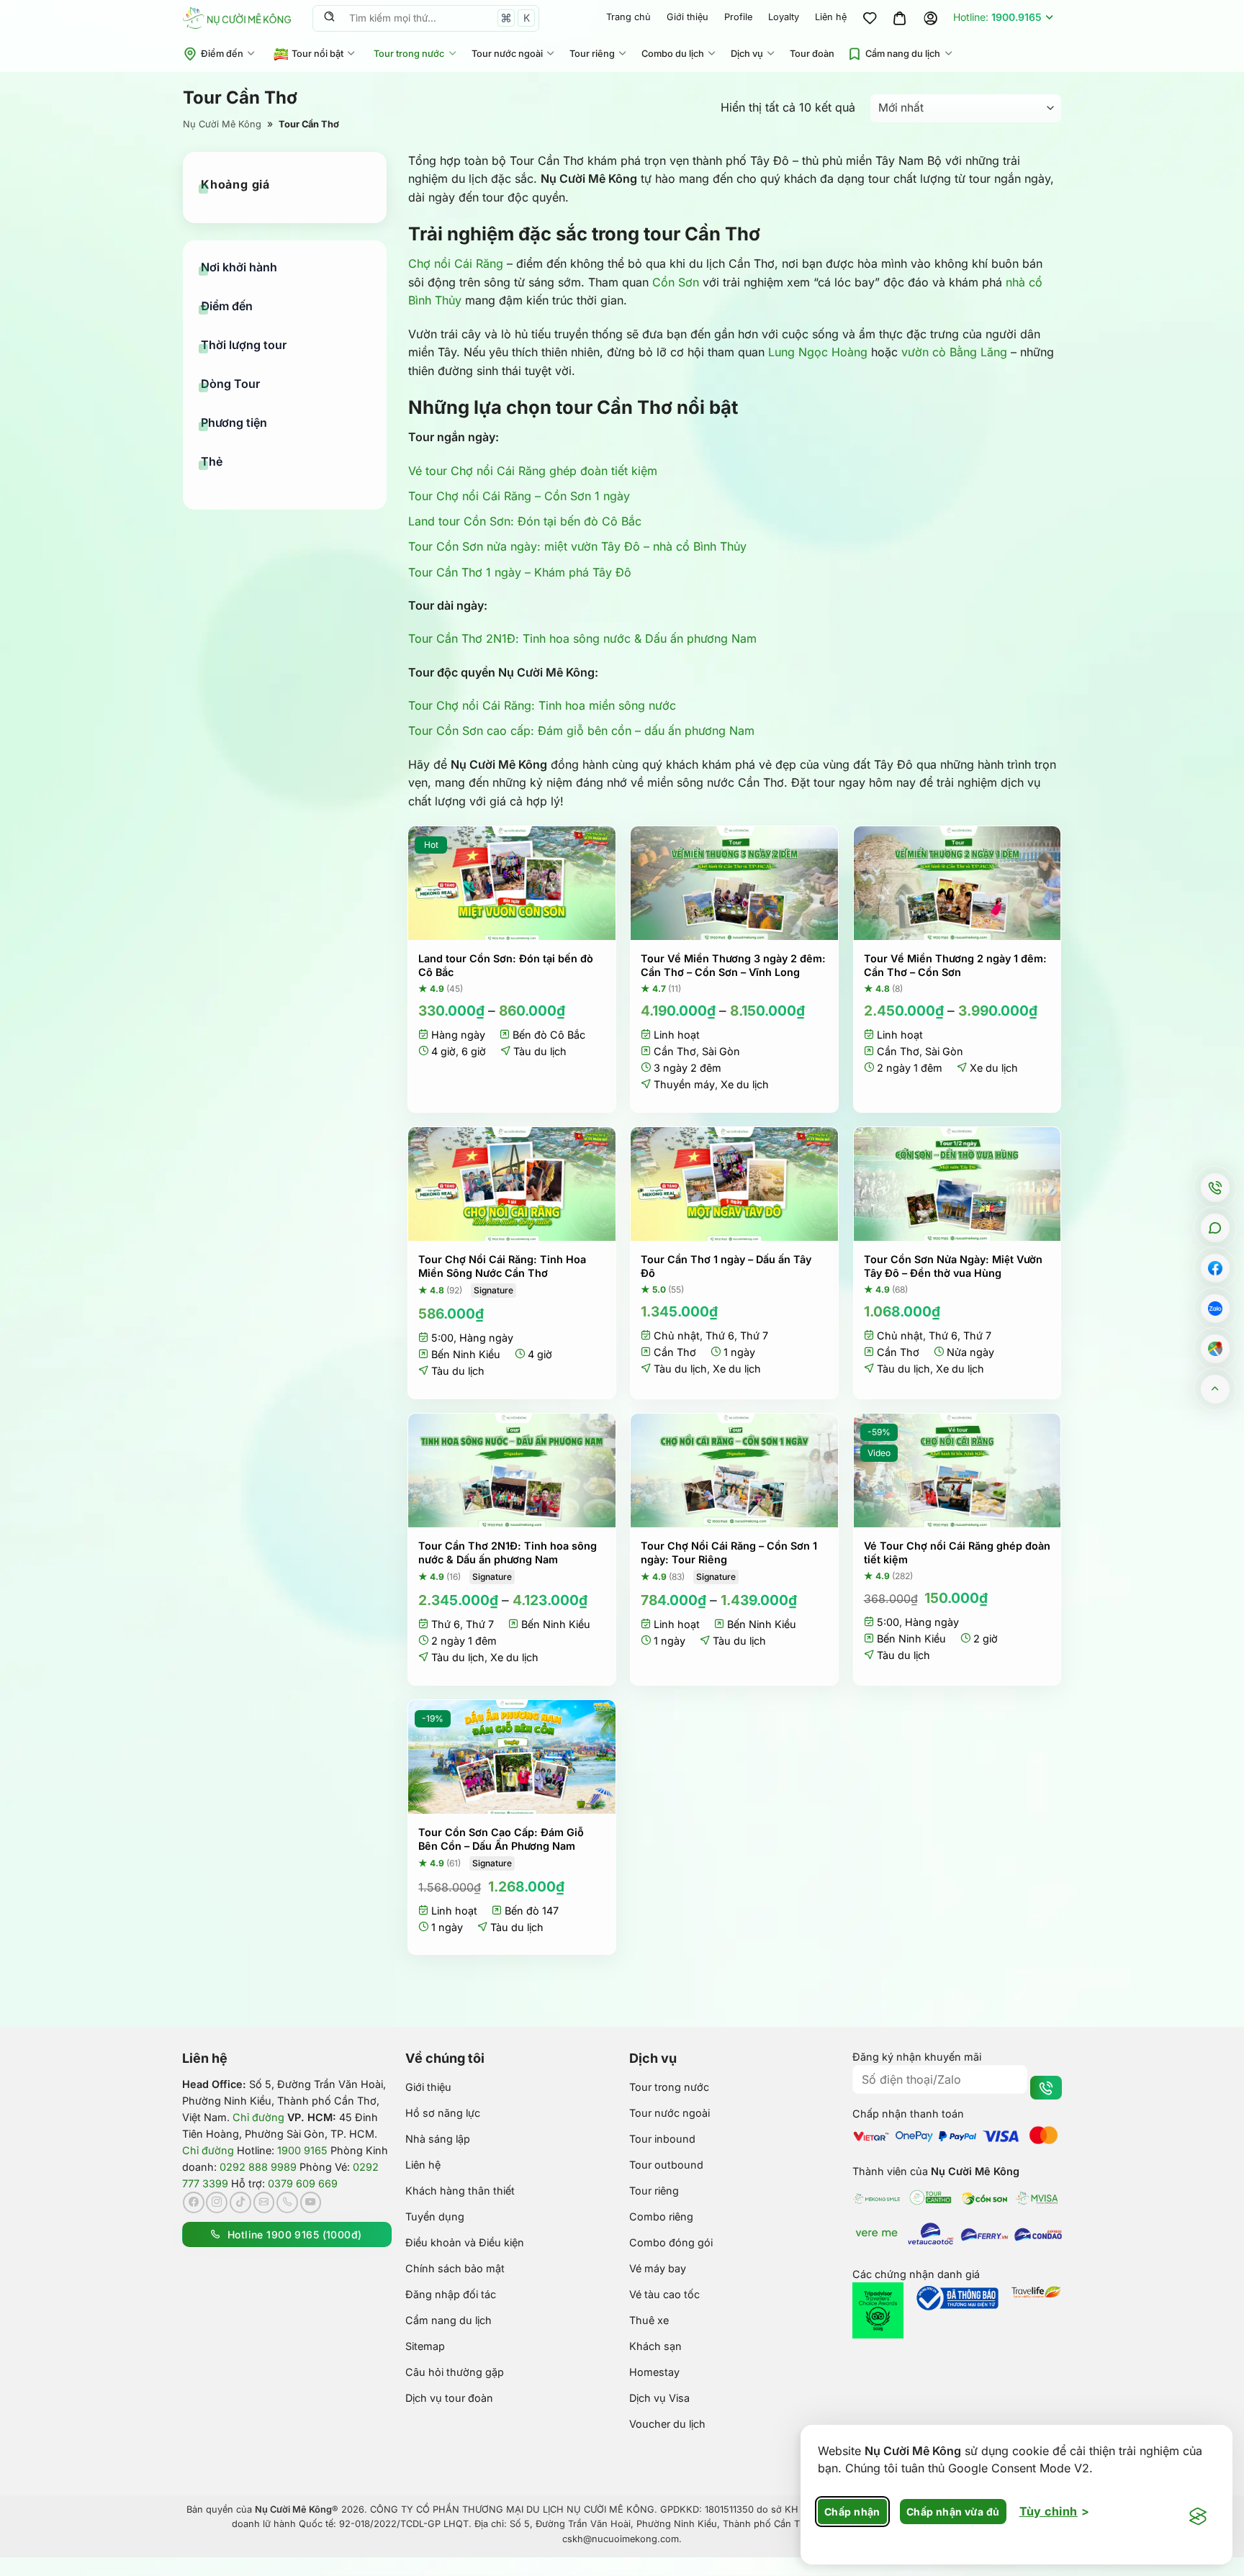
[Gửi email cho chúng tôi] (264, 2202)
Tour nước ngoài (507, 54)
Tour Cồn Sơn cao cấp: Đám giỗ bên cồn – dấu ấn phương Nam (581, 731)
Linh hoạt (677, 1035)
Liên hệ (831, 17)
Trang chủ (628, 17)
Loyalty (784, 17)
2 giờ (986, 1639)
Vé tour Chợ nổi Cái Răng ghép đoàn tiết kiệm (533, 471)
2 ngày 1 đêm (910, 1068)
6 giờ (474, 1051)
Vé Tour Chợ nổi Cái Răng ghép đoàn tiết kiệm (957, 1553)
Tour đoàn (812, 54)
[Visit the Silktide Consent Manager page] (1198, 2517)
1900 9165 (302, 2150)
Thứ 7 (754, 1336)
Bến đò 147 (532, 1911)
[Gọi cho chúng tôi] (287, 2202)
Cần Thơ (675, 1051)
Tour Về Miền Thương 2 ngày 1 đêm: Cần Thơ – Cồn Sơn (955, 965)
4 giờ (443, 1051)
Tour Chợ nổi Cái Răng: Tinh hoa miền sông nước (542, 705)
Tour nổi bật (317, 54)
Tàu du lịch (540, 1051)
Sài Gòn (721, 1051)
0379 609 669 (303, 2183)
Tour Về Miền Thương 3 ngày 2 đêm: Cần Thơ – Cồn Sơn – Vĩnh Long (733, 965)
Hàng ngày (458, 1035)
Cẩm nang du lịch (903, 54)
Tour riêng (592, 54)
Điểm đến (222, 54)
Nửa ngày (970, 1352)
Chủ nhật (677, 1336)
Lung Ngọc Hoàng (818, 352)
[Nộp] (329, 18)
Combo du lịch (673, 54)
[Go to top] (1216, 1389)
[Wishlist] (870, 18)
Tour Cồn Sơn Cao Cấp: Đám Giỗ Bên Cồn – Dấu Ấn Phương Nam (501, 1839)
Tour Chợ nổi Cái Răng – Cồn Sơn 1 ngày (519, 496)
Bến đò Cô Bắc (549, 1035)
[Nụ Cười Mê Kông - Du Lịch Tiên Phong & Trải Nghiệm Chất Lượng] (237, 18)
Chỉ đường (258, 2117)
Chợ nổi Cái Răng (456, 263)
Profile (738, 17)
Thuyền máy (684, 1084)
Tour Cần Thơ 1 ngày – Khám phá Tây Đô (520, 572)
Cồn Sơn (676, 282)
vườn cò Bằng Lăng (954, 352)
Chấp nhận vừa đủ (953, 2512)
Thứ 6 (720, 1336)
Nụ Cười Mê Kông (222, 124)
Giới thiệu (688, 17)
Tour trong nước (409, 54)
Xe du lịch (745, 1084)
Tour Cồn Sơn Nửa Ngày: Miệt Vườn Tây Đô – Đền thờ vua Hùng (953, 1266)
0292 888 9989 (258, 2167)
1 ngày (739, 1352)
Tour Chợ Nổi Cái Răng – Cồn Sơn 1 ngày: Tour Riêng (729, 1553)
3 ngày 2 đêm (688, 1068)
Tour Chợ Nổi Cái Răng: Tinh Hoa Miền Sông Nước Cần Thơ (502, 1266)
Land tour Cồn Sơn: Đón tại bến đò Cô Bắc (525, 521)
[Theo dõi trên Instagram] (217, 2202)
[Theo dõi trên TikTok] (240, 2202)
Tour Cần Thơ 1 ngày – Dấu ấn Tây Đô (726, 1266)
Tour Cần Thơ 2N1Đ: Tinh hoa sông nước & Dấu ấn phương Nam (582, 638)
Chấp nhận (852, 2512)
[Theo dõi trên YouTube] (311, 2202)
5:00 (442, 1338)
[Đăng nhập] (930, 18)
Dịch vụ (747, 54)
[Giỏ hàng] (900, 18)
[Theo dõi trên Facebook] (194, 2202)
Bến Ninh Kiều (466, 1354)
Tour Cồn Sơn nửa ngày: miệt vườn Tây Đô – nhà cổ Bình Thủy (577, 546)
